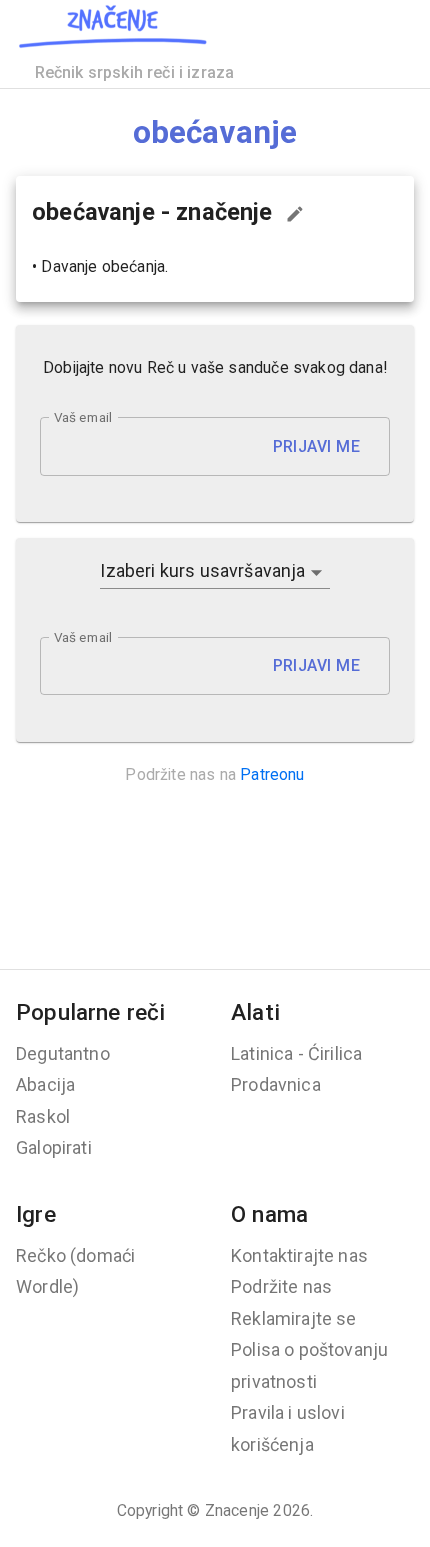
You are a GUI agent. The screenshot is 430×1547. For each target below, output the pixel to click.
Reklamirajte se (294, 1318)
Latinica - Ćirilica (296, 1053)
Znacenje (237, 1510)
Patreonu (272, 774)
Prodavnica (276, 1084)
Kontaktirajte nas (299, 1255)
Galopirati (54, 1147)
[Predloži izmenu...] (295, 214)
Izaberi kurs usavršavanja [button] (202, 570)
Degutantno (63, 1053)
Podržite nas (281, 1286)
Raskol (43, 1116)
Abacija (45, 1084)
